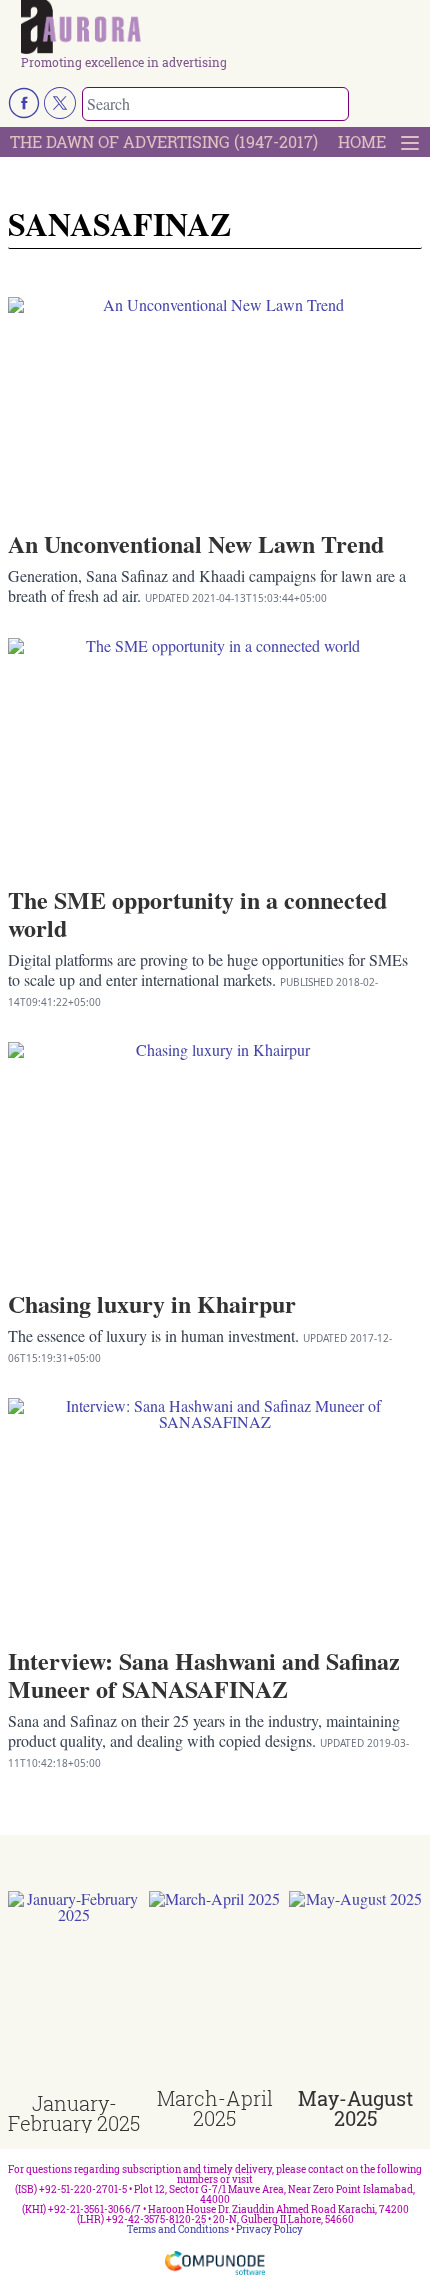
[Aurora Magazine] (221, 28)
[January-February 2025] (74, 1992)
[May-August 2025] (355, 1990)
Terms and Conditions (178, 2229)
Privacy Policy (269, 2229)
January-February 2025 (74, 2113)
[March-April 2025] (215, 1990)
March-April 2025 (215, 2108)
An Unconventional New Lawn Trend (196, 543)
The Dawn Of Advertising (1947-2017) (164, 141)
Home (362, 141)
